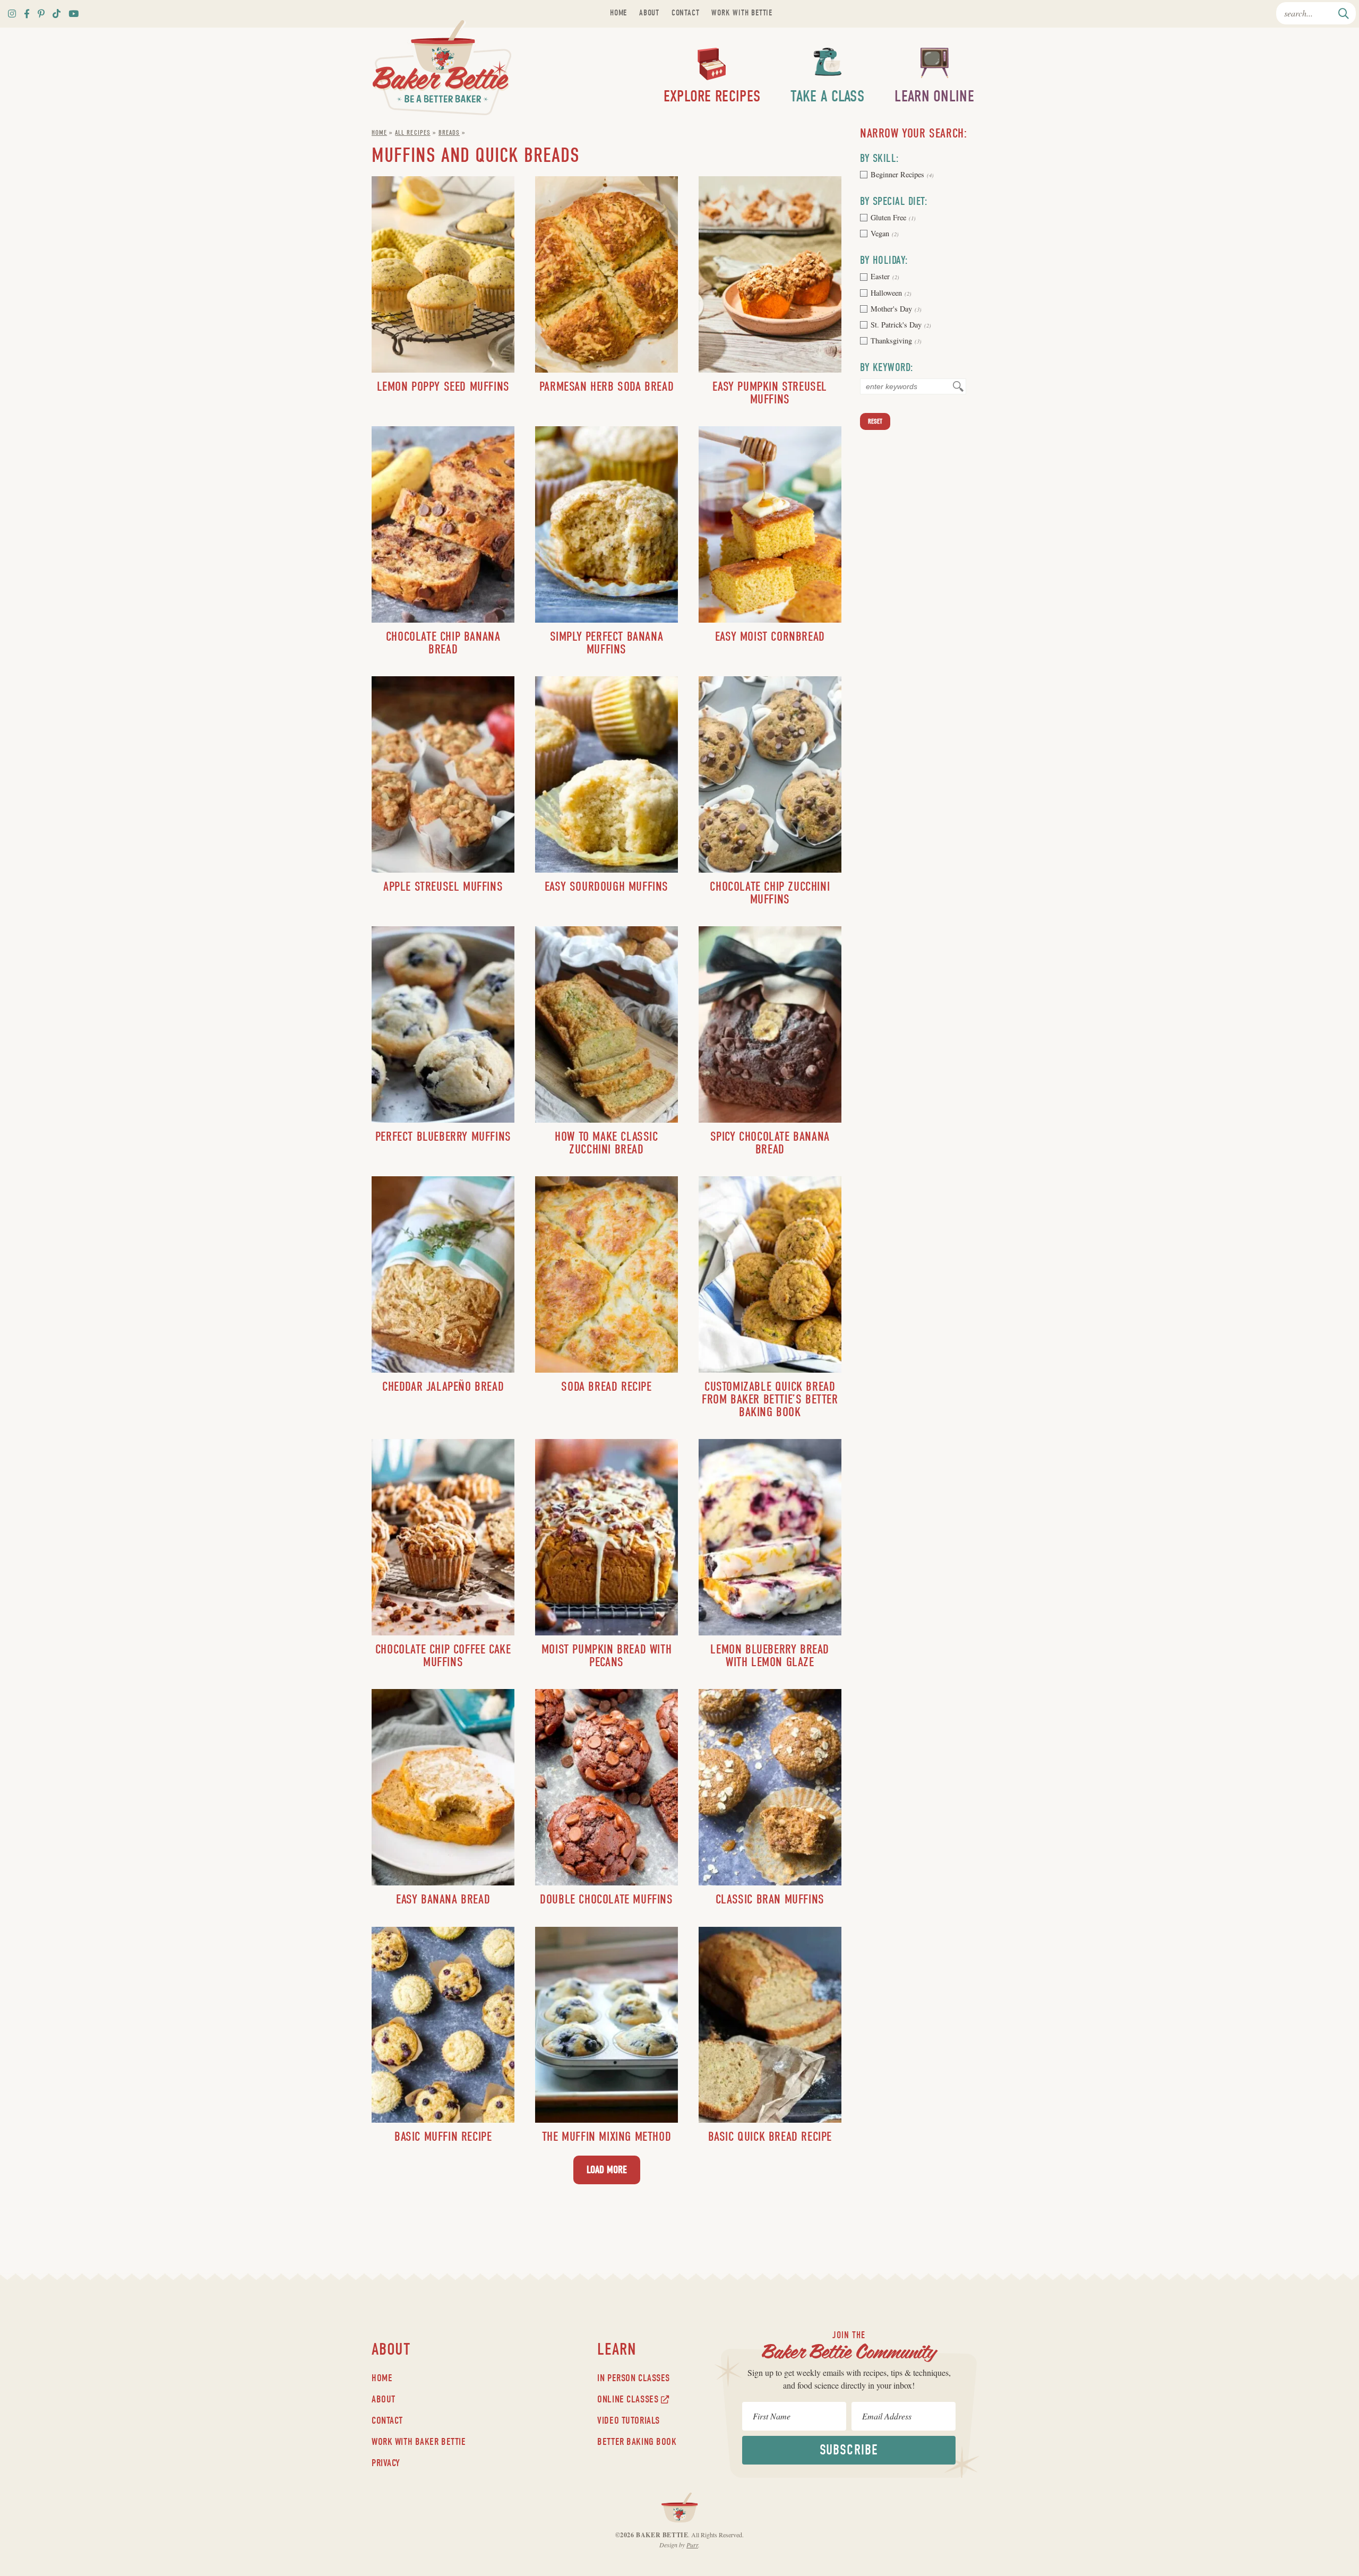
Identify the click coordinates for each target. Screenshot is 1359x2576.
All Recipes (412, 132)
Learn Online (934, 96)
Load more (607, 2170)
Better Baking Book (637, 2442)
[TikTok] (57, 14)
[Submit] (1344, 13)
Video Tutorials (629, 2420)
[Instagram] (12, 14)
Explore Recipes (712, 96)
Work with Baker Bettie (419, 2442)
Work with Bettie (742, 13)
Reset (875, 421)
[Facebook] (27, 14)
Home (618, 13)
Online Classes (629, 2399)
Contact (686, 13)
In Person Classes (634, 2378)
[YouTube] (74, 14)
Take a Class (827, 96)
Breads (449, 132)
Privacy (386, 2463)
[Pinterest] (41, 14)
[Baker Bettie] (442, 68)
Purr (692, 2545)
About (649, 13)
